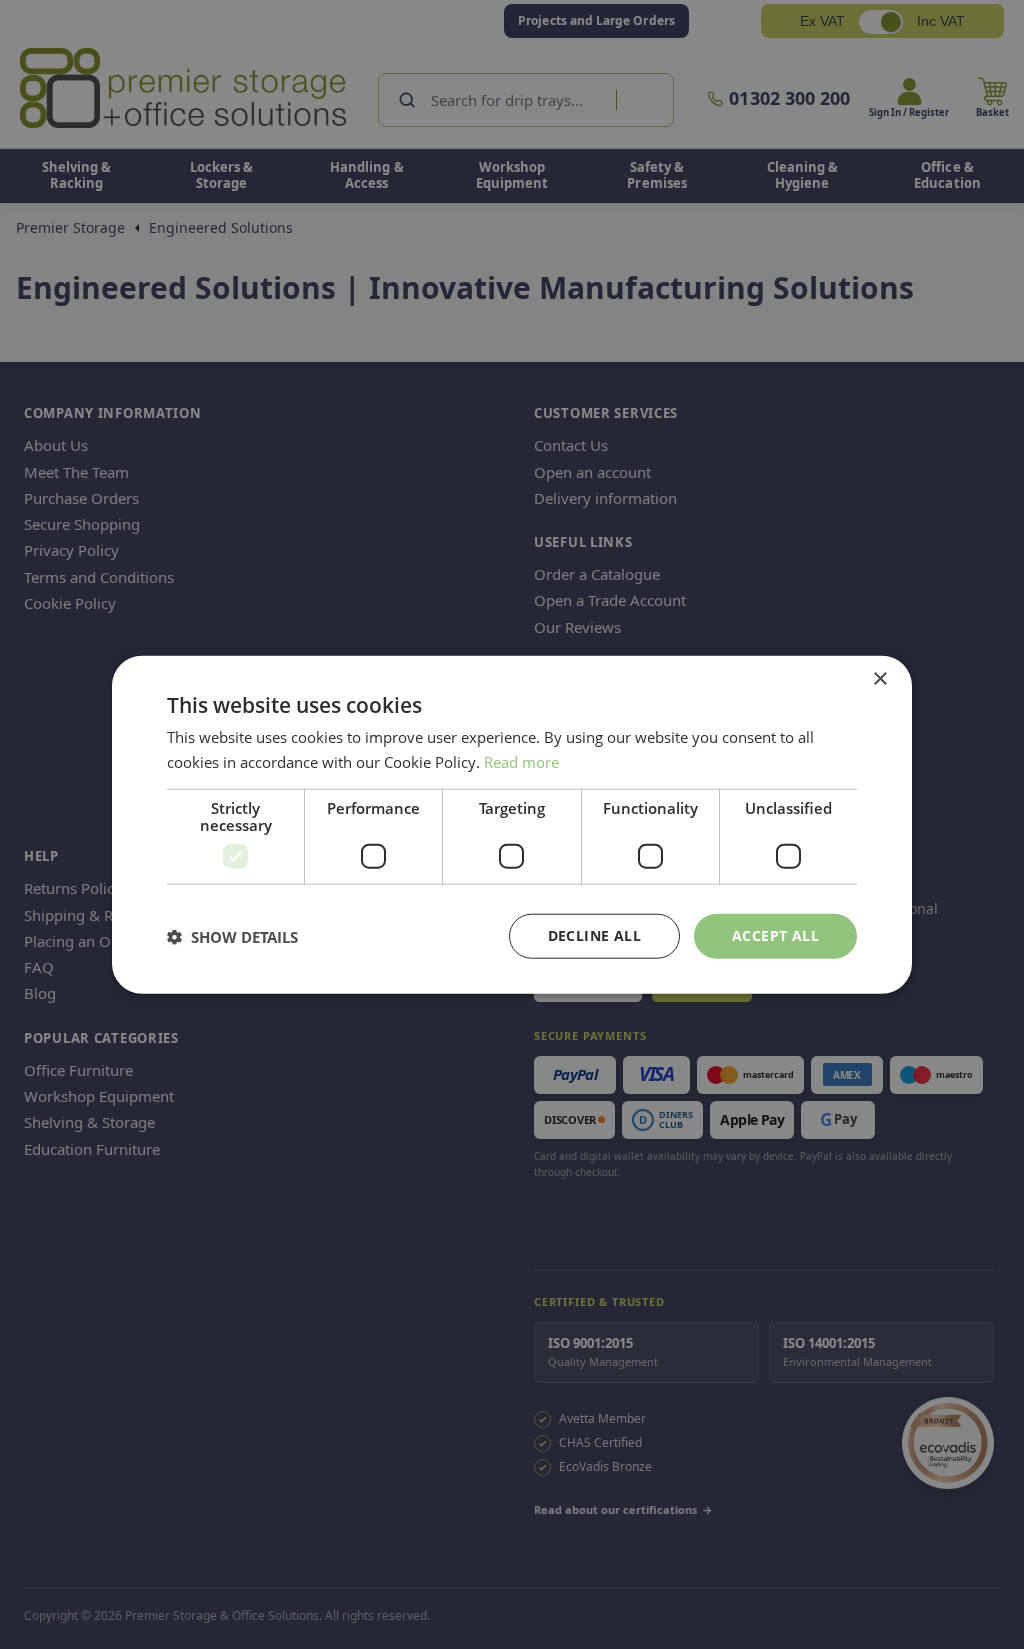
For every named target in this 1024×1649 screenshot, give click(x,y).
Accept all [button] (775, 935)
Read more (521, 761)
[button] (232, 936)
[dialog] (512, 824)
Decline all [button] (594, 935)
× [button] (879, 678)
